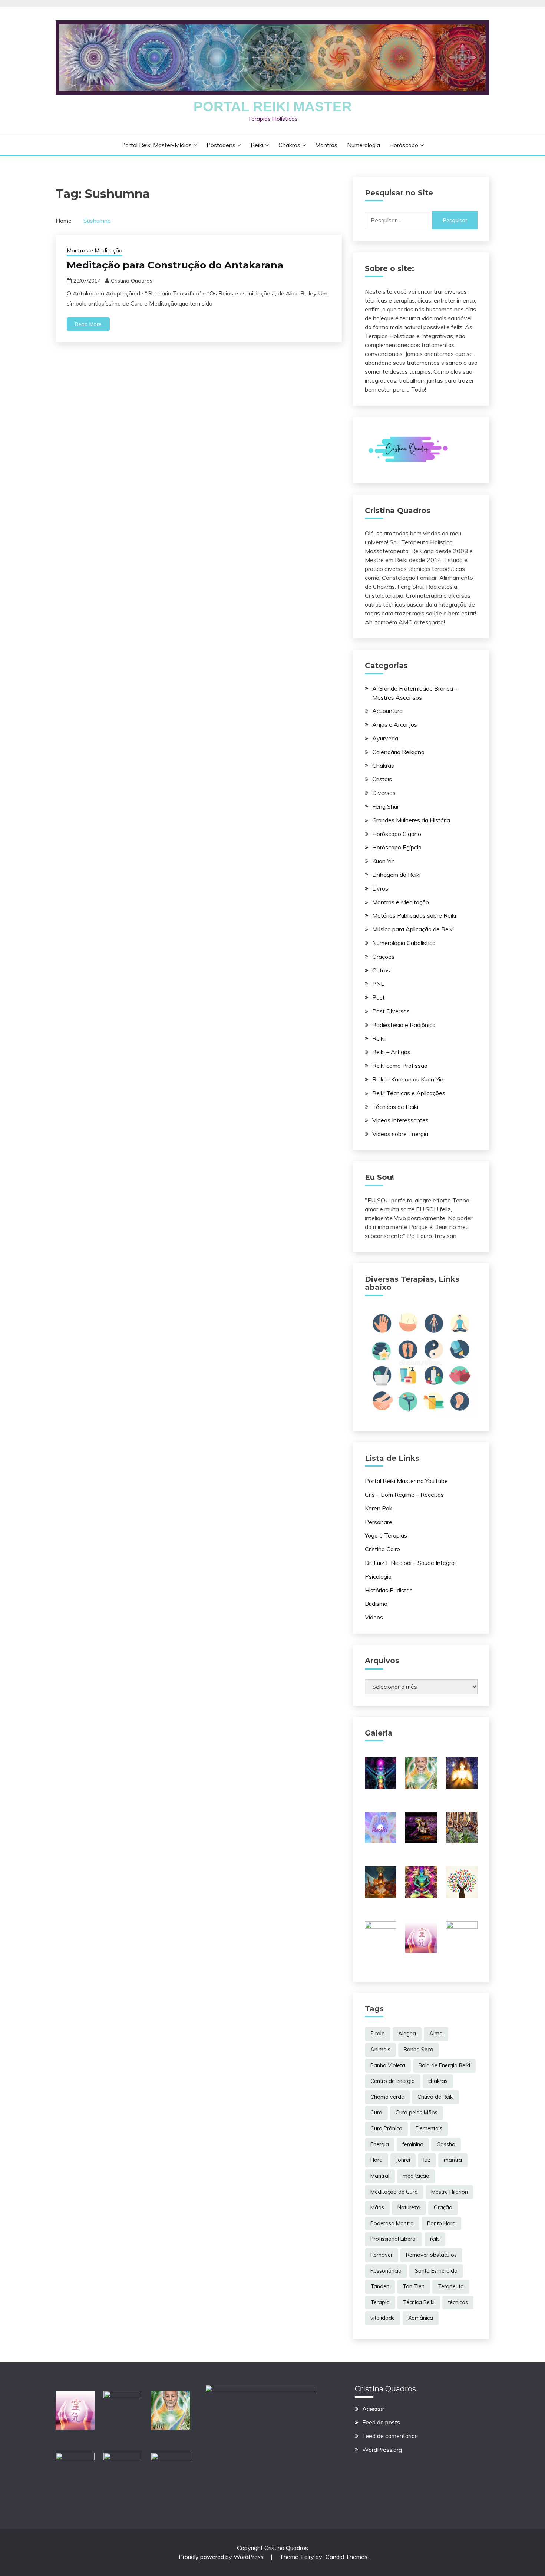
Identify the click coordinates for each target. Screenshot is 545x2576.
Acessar (373, 2409)
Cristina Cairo (382, 1549)
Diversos (384, 793)
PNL (378, 984)
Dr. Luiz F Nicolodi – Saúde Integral (410, 1563)
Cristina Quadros (132, 281)
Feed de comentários (390, 2436)
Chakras (289, 145)
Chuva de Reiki (436, 2097)
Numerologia (364, 145)
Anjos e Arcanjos (395, 724)
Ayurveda (385, 738)
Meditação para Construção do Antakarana (175, 265)
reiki (435, 2239)
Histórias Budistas (389, 1590)
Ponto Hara (441, 2223)
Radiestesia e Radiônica (404, 1025)
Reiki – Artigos (391, 1052)
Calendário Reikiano (398, 752)
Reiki (257, 145)
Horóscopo (404, 145)
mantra (453, 2160)
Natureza (409, 2207)
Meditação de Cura (394, 2192)
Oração (443, 2207)
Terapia (380, 2302)
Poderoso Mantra (392, 2223)
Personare (379, 1522)
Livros (380, 888)
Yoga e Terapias (386, 1535)
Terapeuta (451, 2286)
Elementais (429, 2128)
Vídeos (374, 1617)
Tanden (380, 2286)
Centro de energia (393, 2081)
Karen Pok (379, 1508)
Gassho (446, 2144)
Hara (376, 2160)
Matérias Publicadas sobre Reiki (414, 915)
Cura (376, 2113)
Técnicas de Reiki (395, 1107)
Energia (380, 2144)
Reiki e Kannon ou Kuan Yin (408, 1079)
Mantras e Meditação (95, 250)
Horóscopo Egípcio (397, 847)
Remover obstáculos (431, 2255)
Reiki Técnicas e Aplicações (409, 1093)
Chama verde (387, 2097)
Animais (380, 2050)
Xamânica (421, 2318)
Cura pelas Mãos (417, 2113)
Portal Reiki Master (273, 107)
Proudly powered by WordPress (222, 2557)
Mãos (377, 2207)
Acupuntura (387, 711)
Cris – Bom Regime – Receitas (404, 1495)
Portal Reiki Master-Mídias (156, 145)
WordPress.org (382, 2450)
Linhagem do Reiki (396, 875)
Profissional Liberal (394, 2239)
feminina (413, 2144)
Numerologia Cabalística (404, 943)
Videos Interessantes (400, 1120)
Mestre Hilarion (450, 2192)
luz (427, 2160)
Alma (436, 2034)
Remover (381, 2255)
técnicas (458, 2302)
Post (379, 997)
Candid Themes (346, 2557)
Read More (88, 324)
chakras (438, 2081)
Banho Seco (419, 2050)
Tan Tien (414, 2286)
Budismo (376, 1604)
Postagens (221, 145)
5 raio (378, 2034)
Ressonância (386, 2271)
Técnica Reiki (419, 2302)
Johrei (403, 2160)
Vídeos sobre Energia (400, 1134)
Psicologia (378, 1576)
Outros (381, 970)
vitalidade (383, 2318)
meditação (416, 2176)
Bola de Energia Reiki (444, 2065)
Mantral (380, 2176)
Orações (383, 957)
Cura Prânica (386, 2128)
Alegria (407, 2034)
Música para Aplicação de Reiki (413, 929)
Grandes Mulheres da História (411, 820)
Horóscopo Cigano (397, 834)
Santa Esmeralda (436, 2271)
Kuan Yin (384, 861)
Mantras (326, 145)
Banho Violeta (388, 2065)
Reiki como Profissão (400, 1066)
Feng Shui (385, 806)
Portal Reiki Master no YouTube (406, 1481)
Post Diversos (391, 1011)
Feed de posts (381, 2422)
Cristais (382, 779)
